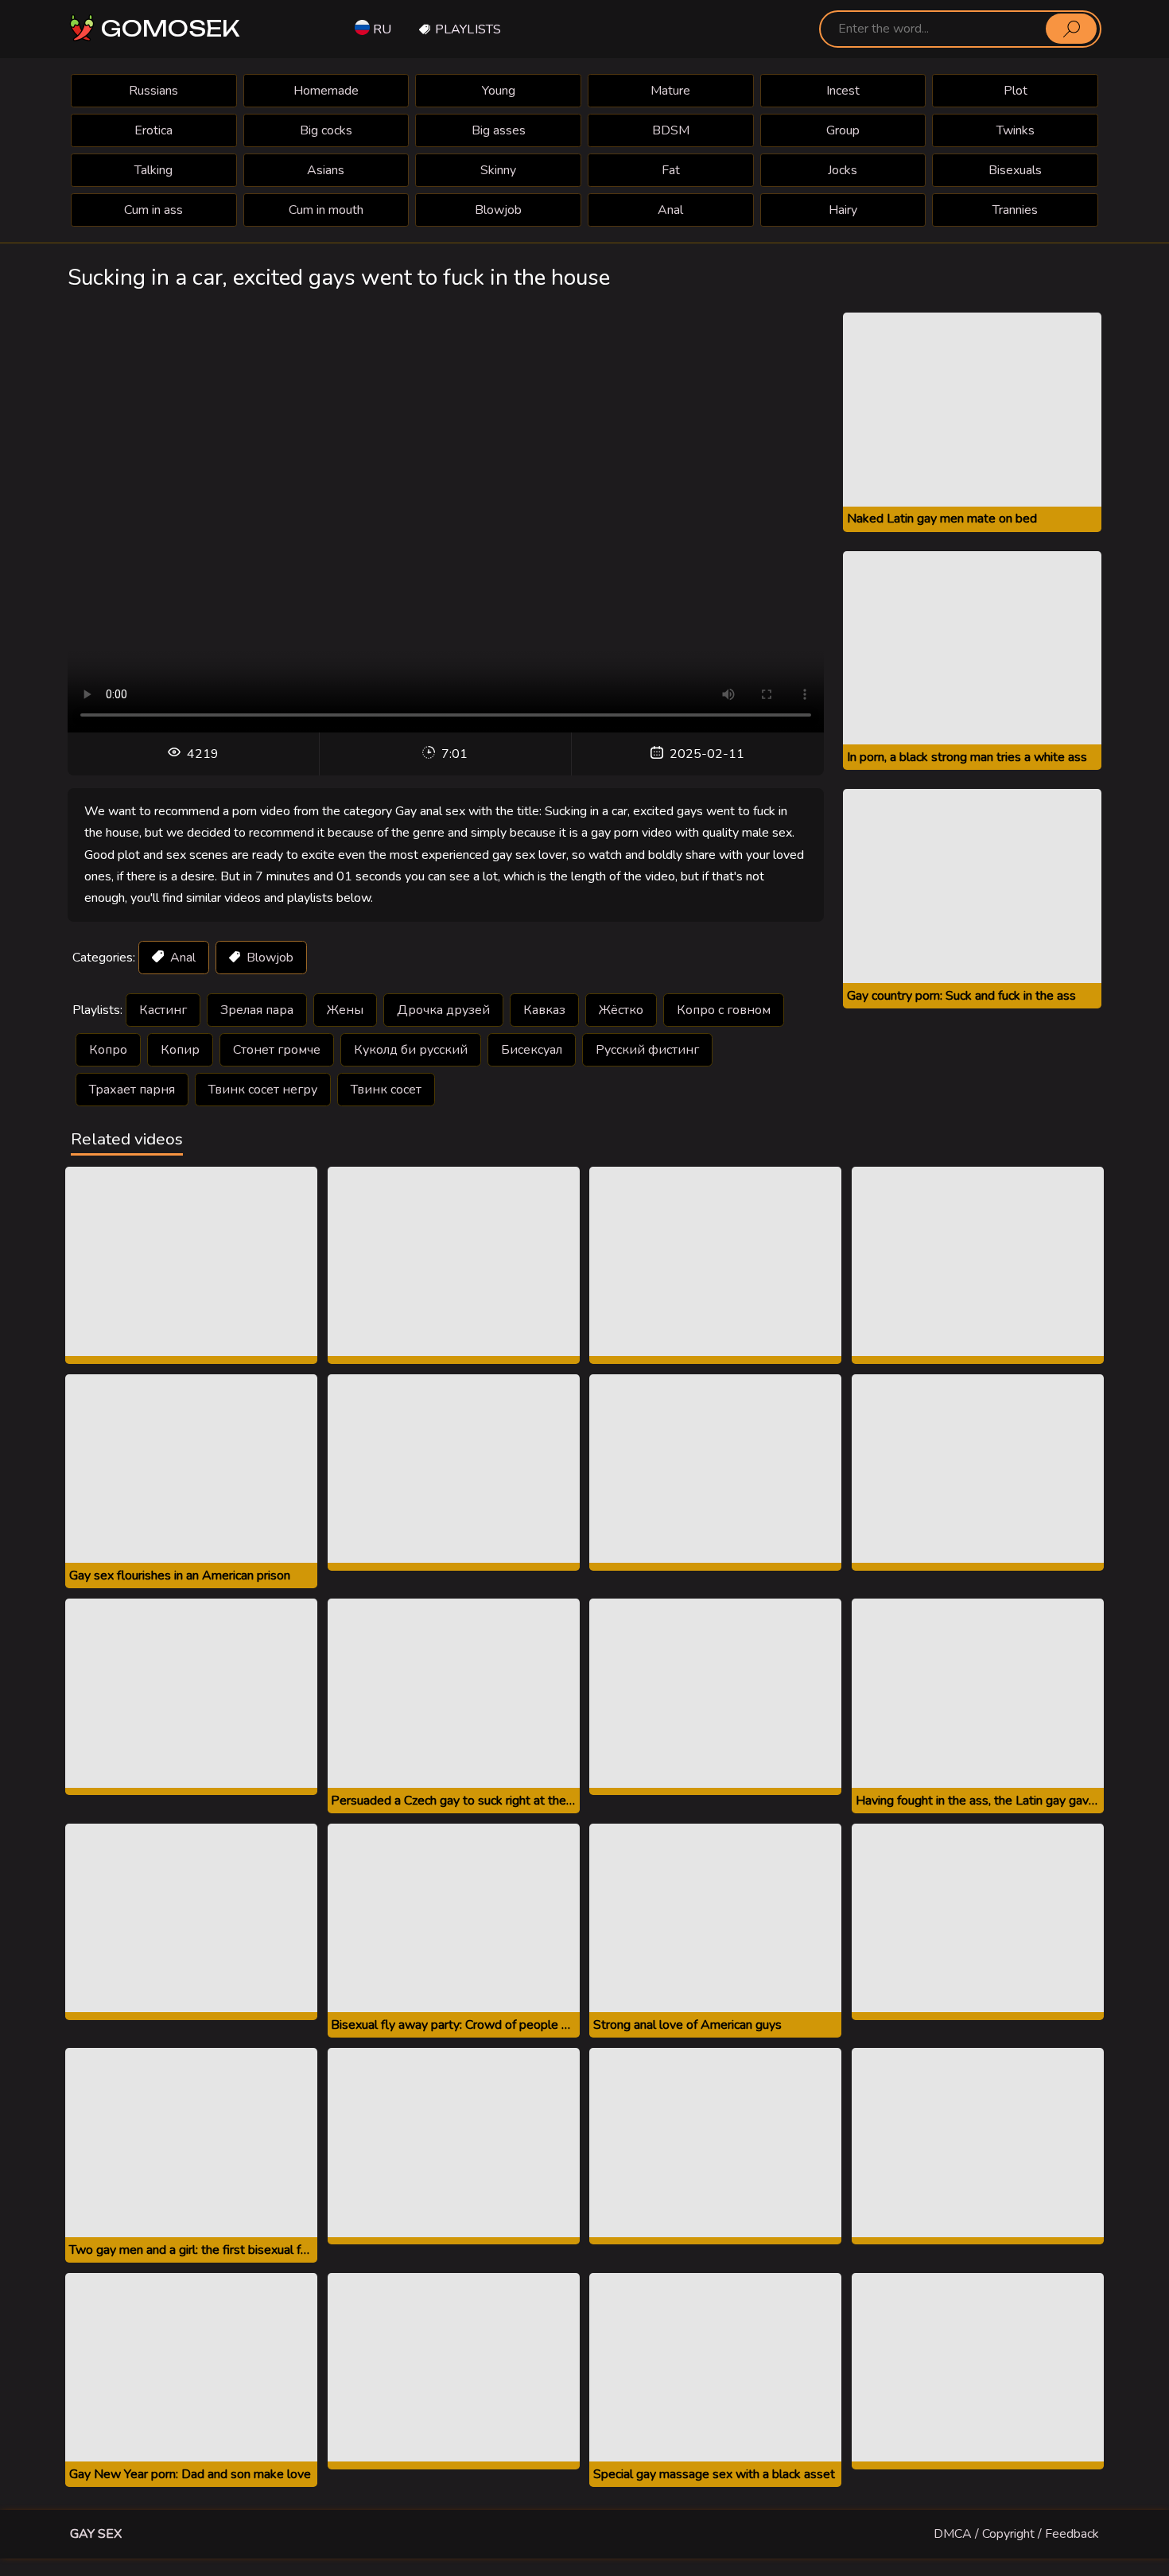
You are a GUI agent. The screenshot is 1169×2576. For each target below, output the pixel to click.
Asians (326, 170)
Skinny (498, 170)
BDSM (671, 130)
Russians (153, 91)
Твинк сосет (386, 1090)
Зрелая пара (257, 1010)
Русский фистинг (647, 1050)
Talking (153, 170)
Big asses (499, 130)
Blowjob (498, 210)
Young (499, 91)
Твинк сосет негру (263, 1090)
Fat (671, 170)
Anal (670, 210)
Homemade (326, 91)
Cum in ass (153, 210)
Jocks (843, 170)
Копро (108, 1050)
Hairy (843, 210)
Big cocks (326, 130)
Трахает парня (132, 1090)
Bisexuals (1015, 170)
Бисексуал (532, 1050)
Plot (1016, 91)
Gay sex (96, 2534)
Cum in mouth (326, 210)
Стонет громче (277, 1050)
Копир (180, 1050)
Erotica (153, 130)
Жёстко (621, 1010)
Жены (345, 1010)
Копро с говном (724, 1010)
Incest (843, 91)
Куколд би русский (411, 1050)
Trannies (1015, 210)
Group (843, 130)
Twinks (1016, 130)
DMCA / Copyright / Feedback (1016, 2534)
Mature (670, 91)
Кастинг (163, 1010)
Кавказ (544, 1010)
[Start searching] (1071, 29)
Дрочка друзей (443, 1010)
